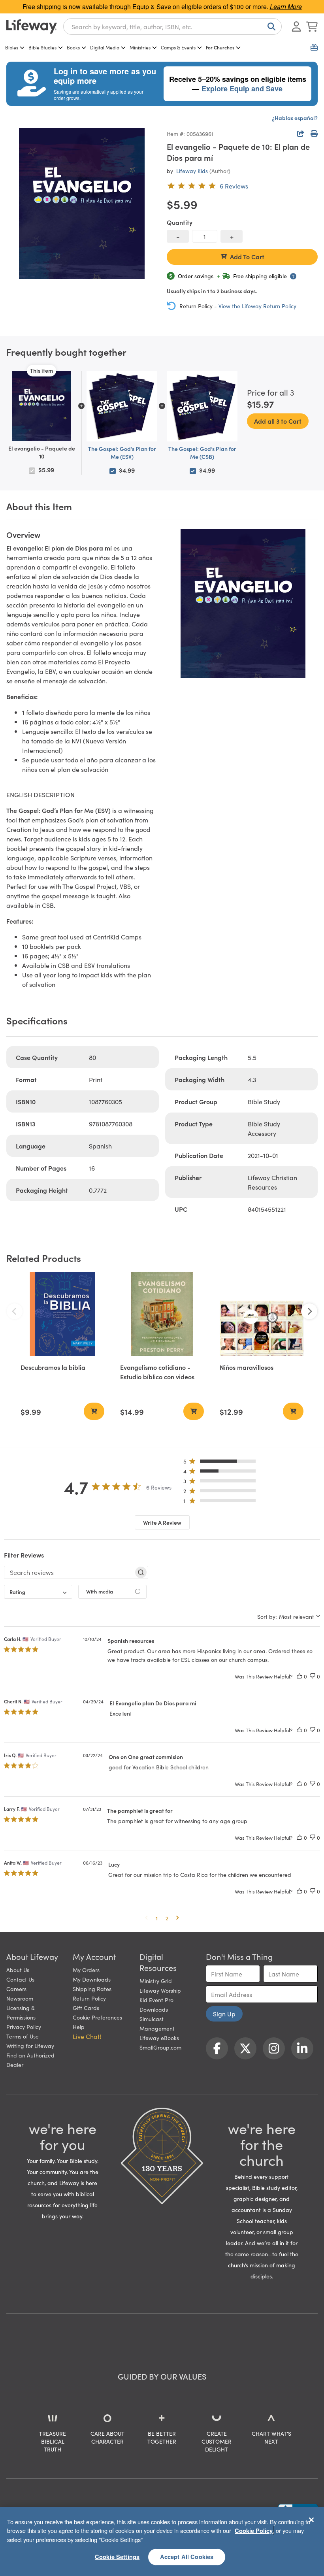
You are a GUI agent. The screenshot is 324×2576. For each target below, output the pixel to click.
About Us (18, 1970)
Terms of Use (23, 2036)
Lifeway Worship (160, 1990)
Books (73, 47)
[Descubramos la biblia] (62, 1314)
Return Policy (89, 1998)
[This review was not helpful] (313, 1676)
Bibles (12, 47)
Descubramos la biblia (53, 1367)
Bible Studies (42, 47)
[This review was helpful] (300, 1676)
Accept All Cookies (187, 2557)
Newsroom (20, 1998)
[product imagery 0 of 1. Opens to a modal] (82, 204)
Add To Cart (247, 256)
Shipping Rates (92, 1989)
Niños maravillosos (247, 1367)
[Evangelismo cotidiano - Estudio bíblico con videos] (162, 1314)
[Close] (311, 2520)
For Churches (220, 47)
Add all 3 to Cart (278, 421)
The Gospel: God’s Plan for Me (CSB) (202, 453)
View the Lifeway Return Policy (257, 306)
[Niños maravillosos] (262, 1314)
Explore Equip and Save (242, 89)
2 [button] (167, 1918)
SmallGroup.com (160, 2047)
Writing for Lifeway (30, 2046)
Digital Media (105, 47)
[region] (162, 2542)
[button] (222, 1463)
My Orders (86, 1970)
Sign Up (224, 2014)
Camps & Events (178, 47)
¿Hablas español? (295, 118)
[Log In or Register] (296, 26)
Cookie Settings (117, 2557)
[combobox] (172, 26)
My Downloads (92, 1979)
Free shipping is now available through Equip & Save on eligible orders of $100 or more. (162, 7)
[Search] (270, 26)
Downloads (154, 2009)
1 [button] (157, 1918)
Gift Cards (86, 2008)
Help (79, 2027)
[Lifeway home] (32, 26)
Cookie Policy (254, 2531)
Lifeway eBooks (159, 2038)
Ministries (140, 47)
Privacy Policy (24, 2027)
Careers (16, 1989)
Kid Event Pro (156, 2000)
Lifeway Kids (192, 171)
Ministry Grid (156, 1981)
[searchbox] (69, 1572)
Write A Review (162, 1522)
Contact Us (20, 1979)
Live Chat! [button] (87, 2036)
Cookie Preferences (97, 2017)
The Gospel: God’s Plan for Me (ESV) (122, 453)
